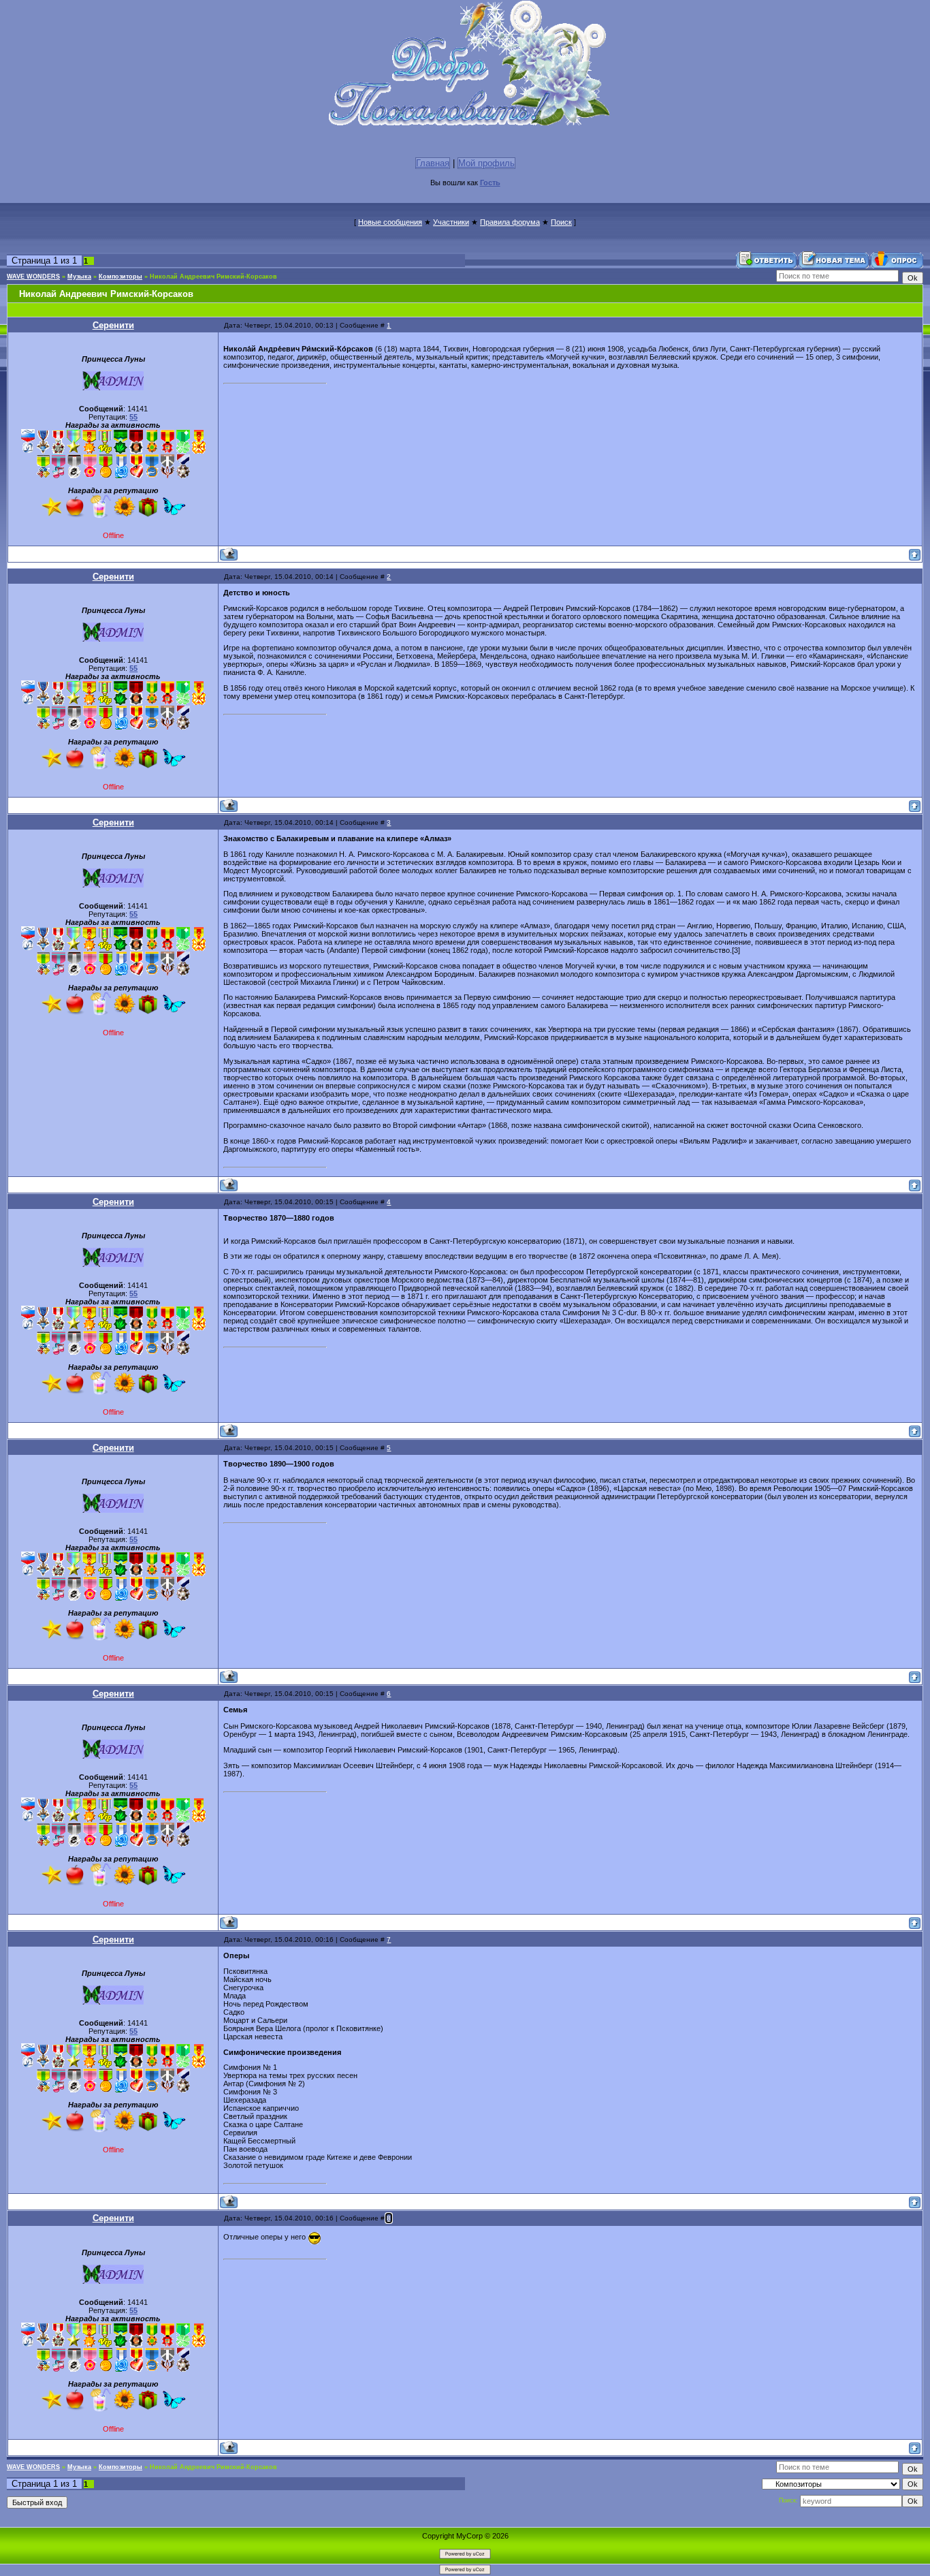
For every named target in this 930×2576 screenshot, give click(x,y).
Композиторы (121, 277)
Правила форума (510, 222)
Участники (451, 222)
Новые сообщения (390, 222)
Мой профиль (486, 163)
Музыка (79, 277)
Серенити (113, 325)
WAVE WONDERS (33, 277)
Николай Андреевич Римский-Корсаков (213, 277)
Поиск (561, 222)
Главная (433, 163)
